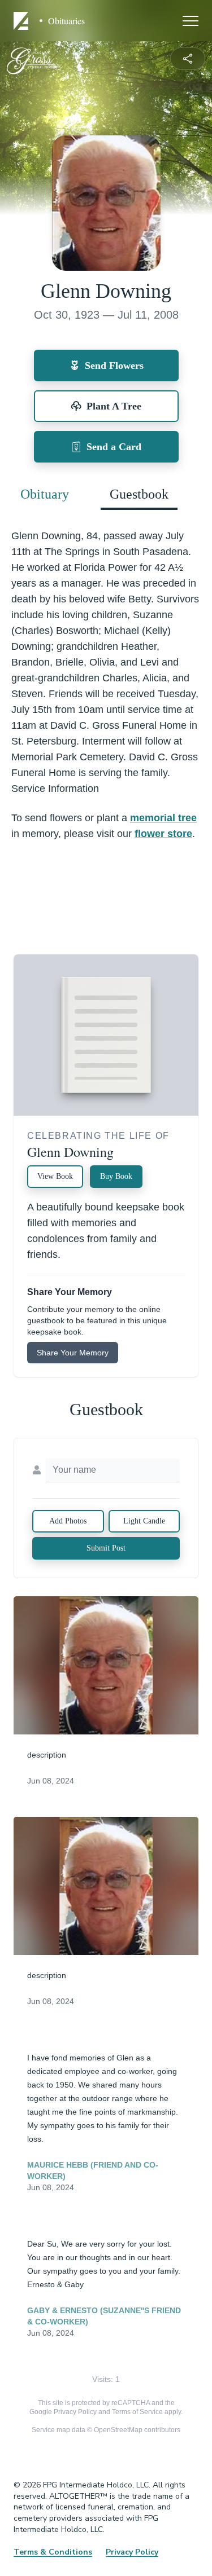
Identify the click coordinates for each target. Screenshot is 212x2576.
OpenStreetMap (118, 2430)
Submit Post (106, 1548)
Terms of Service (137, 2412)
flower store (163, 834)
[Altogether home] (23, 21)
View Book (55, 1176)
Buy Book (116, 1176)
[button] (106, 1665)
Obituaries (66, 21)
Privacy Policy (75, 2412)
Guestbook (139, 494)
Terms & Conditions (53, 2552)
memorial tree (163, 818)
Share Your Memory (73, 1353)
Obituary (45, 494)
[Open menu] (191, 21)
